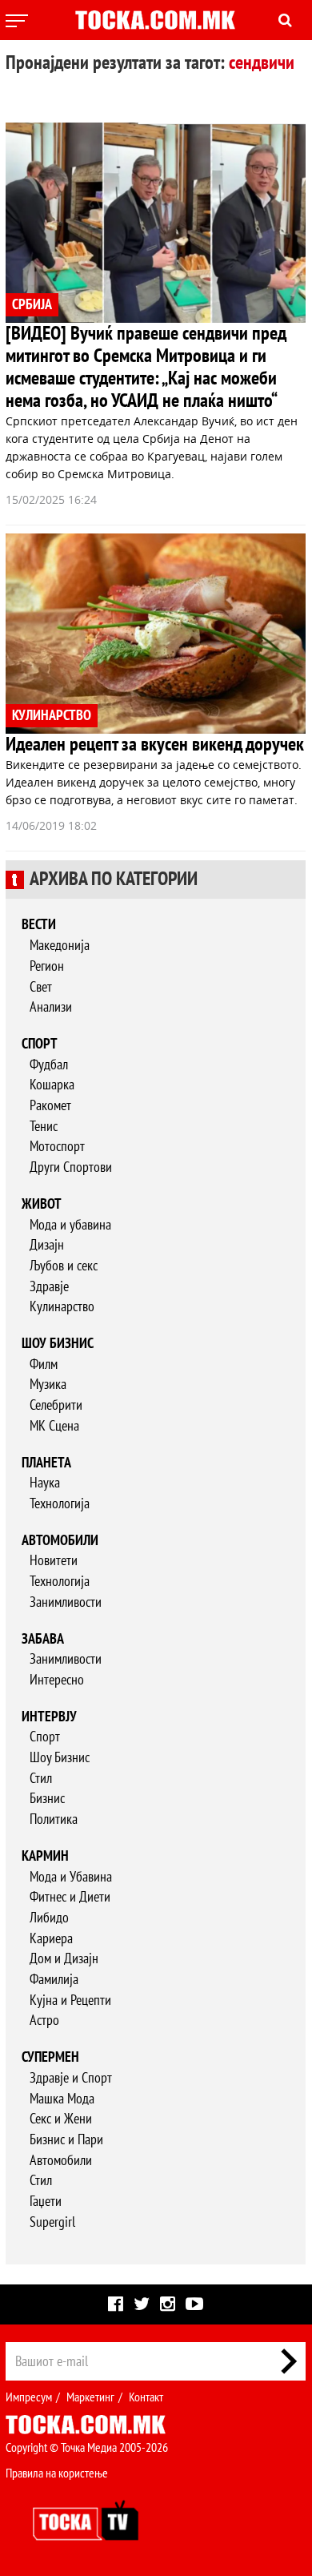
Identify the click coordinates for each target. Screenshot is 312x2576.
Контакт (146, 2397)
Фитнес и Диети (70, 1897)
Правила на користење (57, 2473)
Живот (42, 1204)
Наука (45, 1483)
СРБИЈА (32, 305)
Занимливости (66, 1602)
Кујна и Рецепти (70, 2000)
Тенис (44, 1127)
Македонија (60, 946)
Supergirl (52, 2222)
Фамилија (54, 1980)
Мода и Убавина (71, 1877)
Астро (44, 2021)
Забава (43, 1639)
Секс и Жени (61, 2119)
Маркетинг (90, 2397)
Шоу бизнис (58, 1344)
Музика (48, 1385)
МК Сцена (54, 1426)
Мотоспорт (57, 1147)
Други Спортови (71, 1167)
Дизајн (47, 1245)
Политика (54, 1819)
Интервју (49, 1717)
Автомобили (60, 1541)
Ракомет (50, 1106)
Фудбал (49, 1065)
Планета (46, 1463)
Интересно (57, 1680)
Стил (41, 1779)
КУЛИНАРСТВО (52, 716)
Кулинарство (62, 1307)
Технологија (60, 1504)
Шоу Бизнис (60, 1758)
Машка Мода (62, 2099)
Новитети (54, 1561)
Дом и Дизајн (64, 1959)
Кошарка (52, 1085)
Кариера (51, 1939)
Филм (44, 1364)
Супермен (50, 2057)
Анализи (51, 1007)
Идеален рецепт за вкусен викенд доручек (155, 745)
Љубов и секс (64, 1266)
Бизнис (47, 1799)
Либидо (49, 1918)
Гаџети (46, 2202)
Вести (39, 925)
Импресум (29, 2397)
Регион (47, 966)
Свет (41, 987)
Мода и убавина (70, 1225)
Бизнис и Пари (66, 2140)
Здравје (49, 1287)
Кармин (45, 1856)
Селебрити (56, 1405)
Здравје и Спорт (71, 2078)
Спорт (40, 1044)
